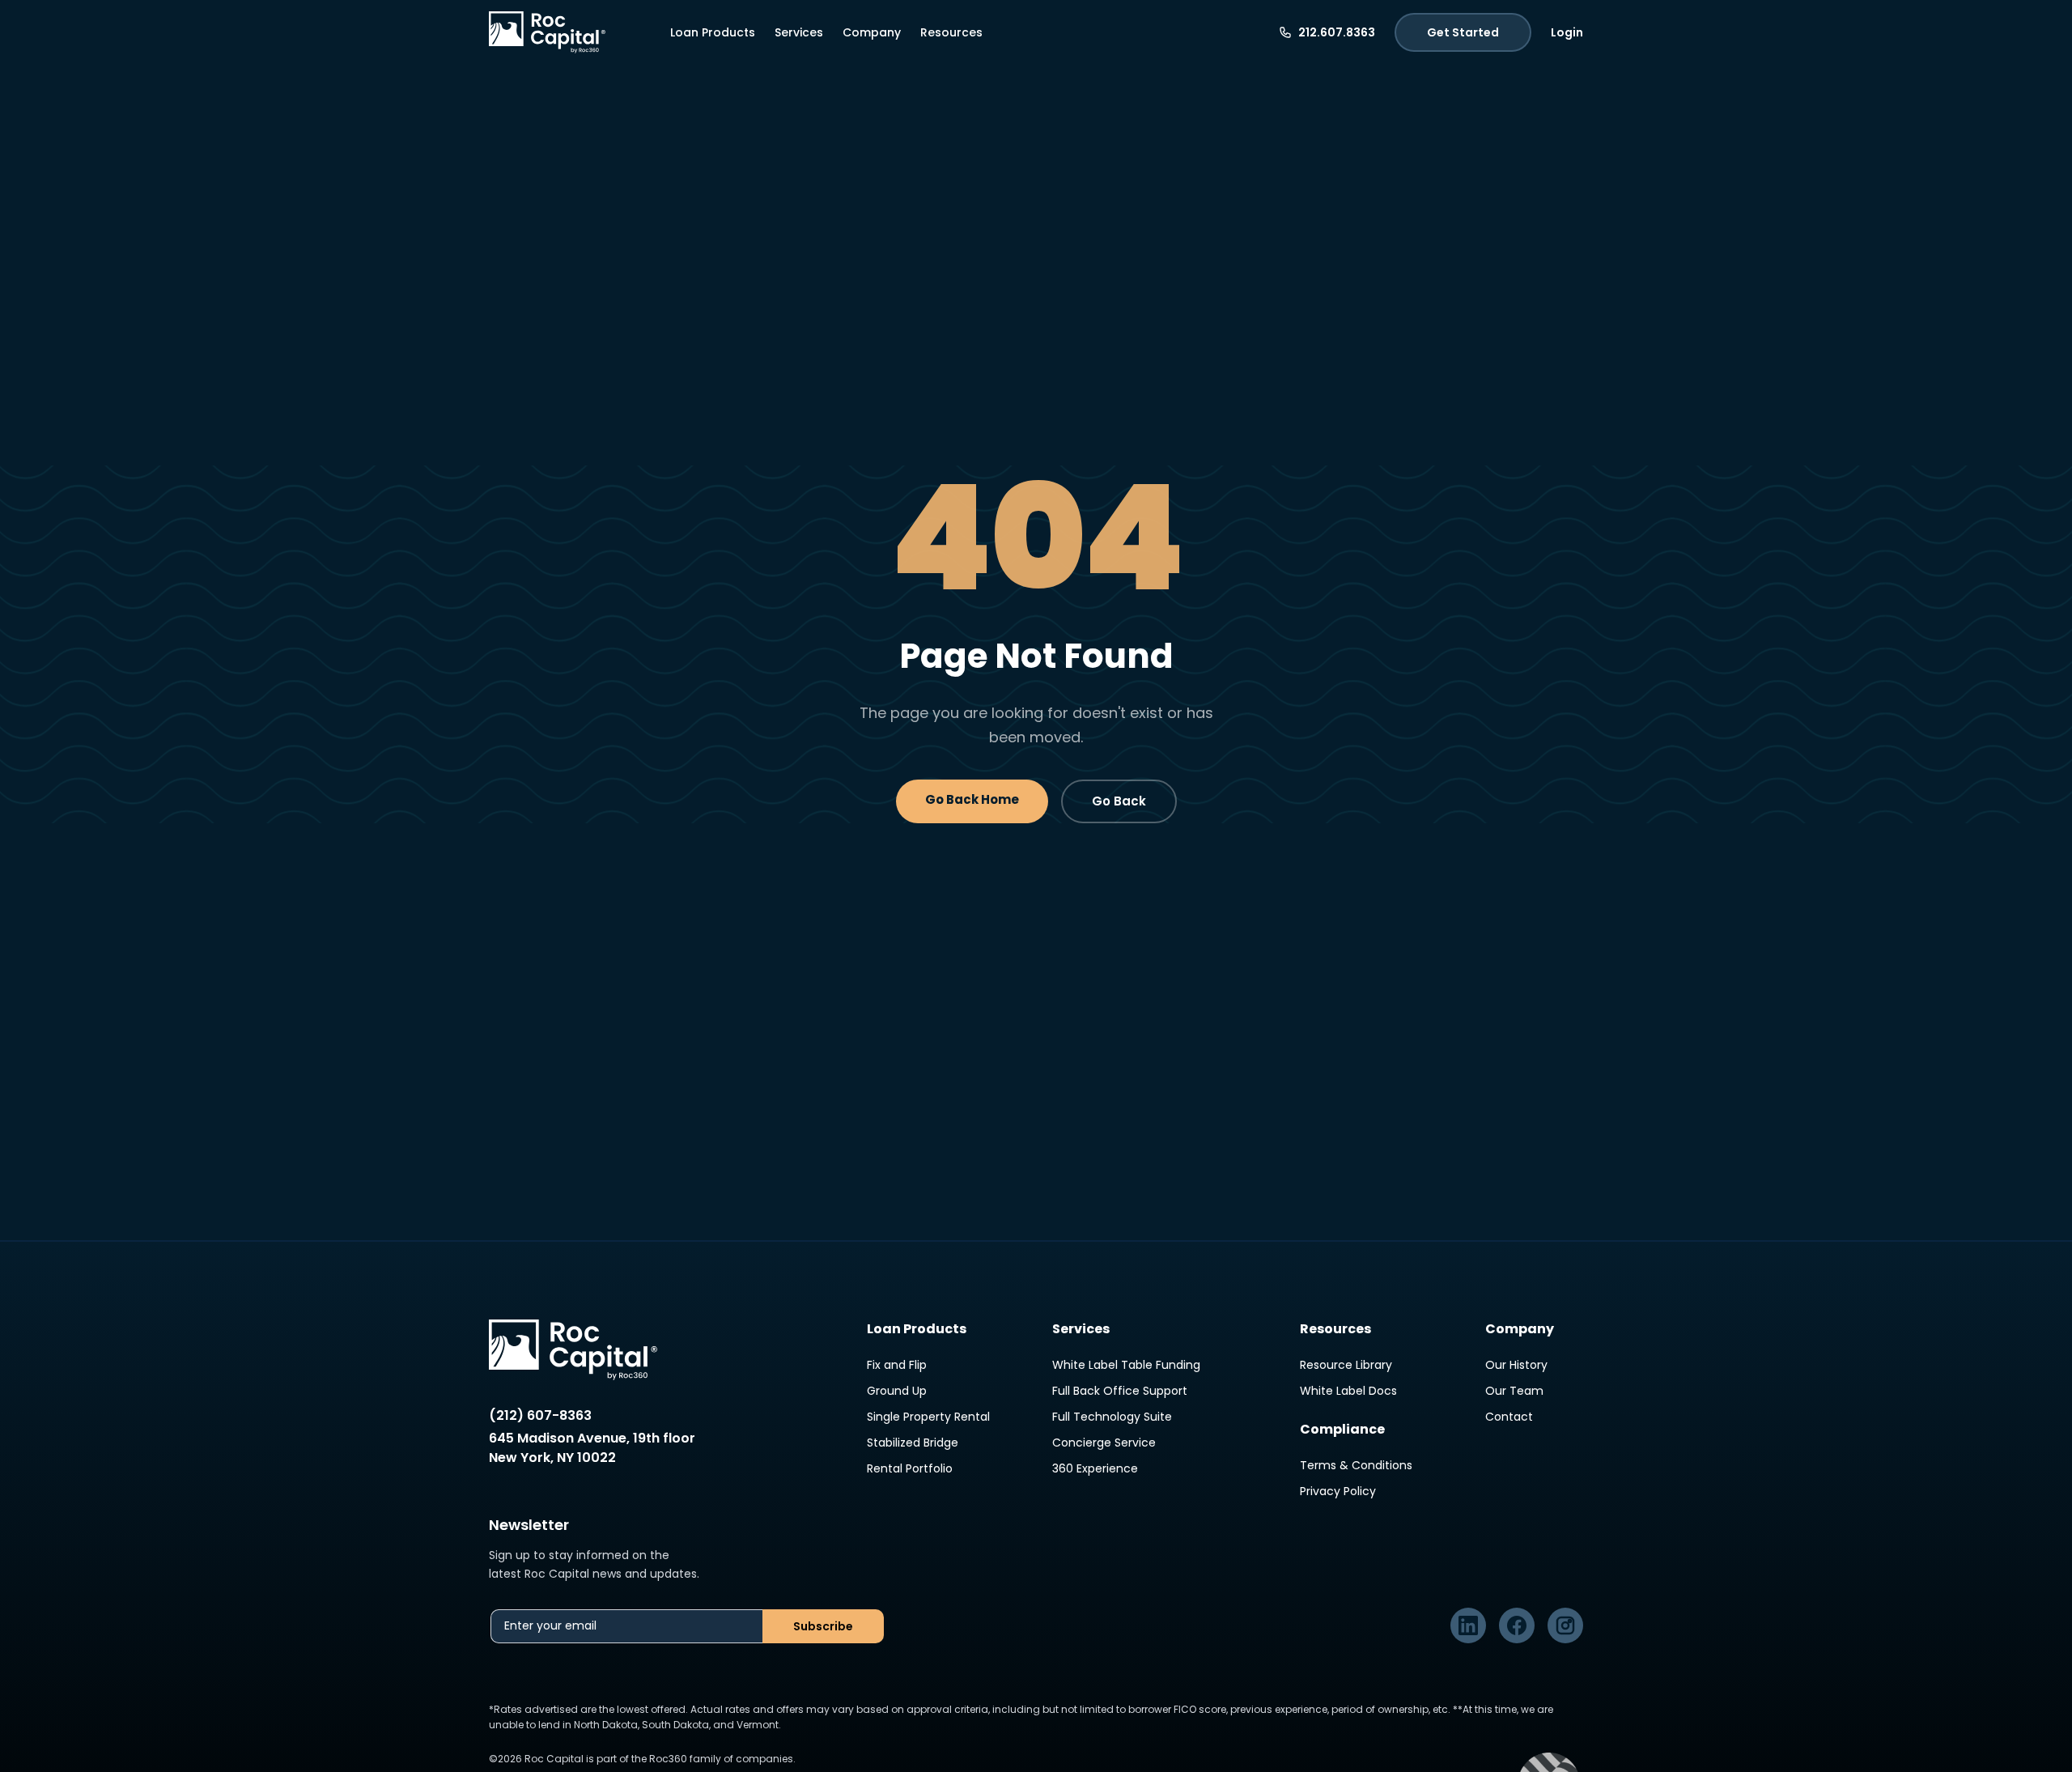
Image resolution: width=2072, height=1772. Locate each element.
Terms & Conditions (1356, 1465)
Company (872, 32)
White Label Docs (1348, 1391)
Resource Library (1346, 1365)
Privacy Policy (1338, 1491)
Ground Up (897, 1391)
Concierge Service (1104, 1443)
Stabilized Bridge (913, 1443)
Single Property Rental (928, 1417)
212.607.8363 (1337, 32)
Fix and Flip (897, 1365)
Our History (1516, 1365)
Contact (1509, 1417)
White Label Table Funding (1126, 1365)
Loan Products (713, 32)
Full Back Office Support (1120, 1391)
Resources (951, 32)
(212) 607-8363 (540, 1415)
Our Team (1514, 1391)
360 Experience (1095, 1468)
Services (799, 32)
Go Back (1119, 801)
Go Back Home (972, 799)
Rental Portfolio (910, 1468)
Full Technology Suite (1112, 1417)
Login (1567, 32)
